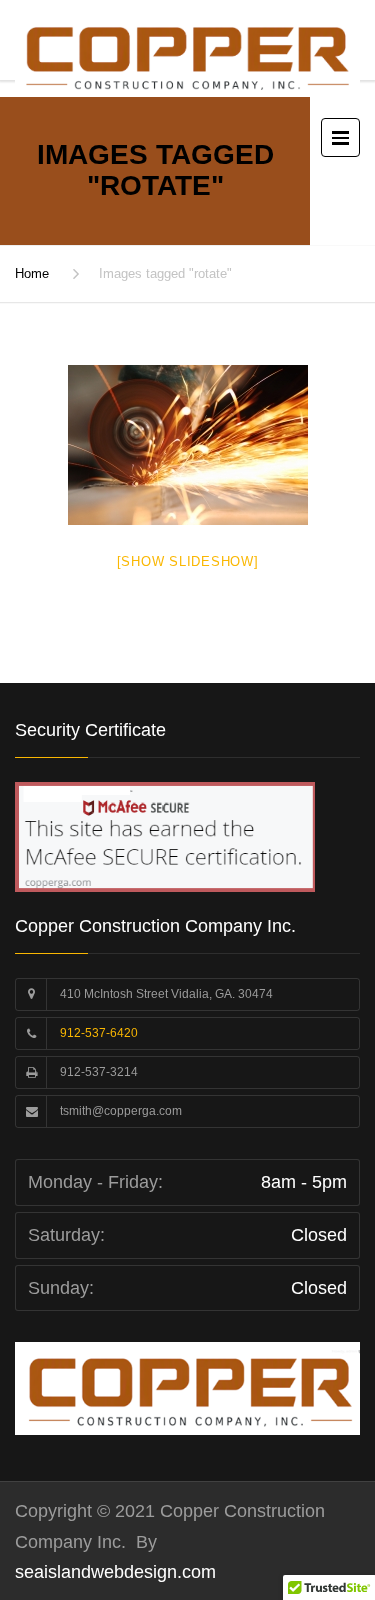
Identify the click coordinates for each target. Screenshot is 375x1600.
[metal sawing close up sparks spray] (188, 445)
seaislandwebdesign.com (115, 1572)
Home (32, 273)
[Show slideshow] (188, 561)
